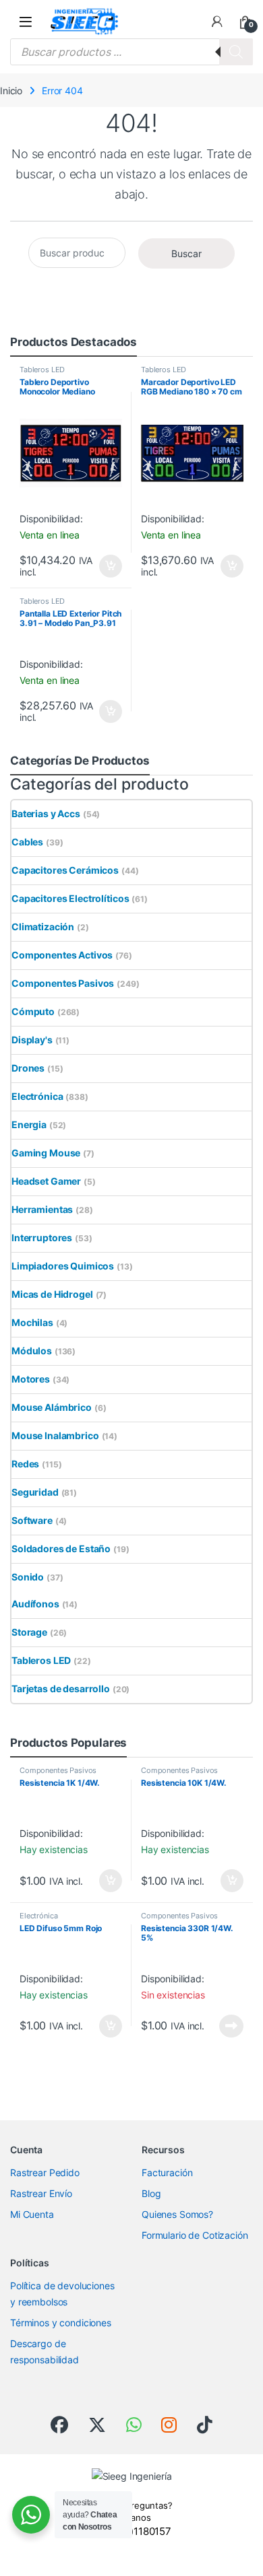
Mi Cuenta (32, 2214)
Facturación (167, 2172)
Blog (151, 2193)
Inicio (11, 91)
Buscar (186, 253)
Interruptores (42, 1238)
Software (32, 1520)
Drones (28, 1068)
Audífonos (35, 1604)
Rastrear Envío (41, 2193)
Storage (29, 1632)
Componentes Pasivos (63, 983)
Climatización (43, 927)
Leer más (231, 2026)
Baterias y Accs (46, 813)
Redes (25, 1464)
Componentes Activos (62, 955)
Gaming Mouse (46, 1153)
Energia (29, 1124)
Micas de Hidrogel (52, 1294)
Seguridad (35, 1492)
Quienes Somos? (177, 2214)
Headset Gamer (46, 1181)
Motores (31, 1379)
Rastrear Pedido (45, 2172)
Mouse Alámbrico (52, 1407)
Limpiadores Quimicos (63, 1266)
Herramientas (42, 1209)
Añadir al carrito (108, 566)
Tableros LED (42, 370)
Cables (27, 842)
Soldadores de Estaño (61, 1548)
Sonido (28, 1577)
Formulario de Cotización (195, 2235)
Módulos (32, 1351)
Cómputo (33, 1011)
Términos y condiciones (61, 2323)
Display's (32, 1040)
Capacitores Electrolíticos (70, 898)
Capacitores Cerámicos (65, 870)
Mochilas (32, 1322)
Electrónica (37, 1096)
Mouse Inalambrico (55, 1435)
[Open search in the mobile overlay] (131, 52)
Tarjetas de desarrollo (61, 1689)
